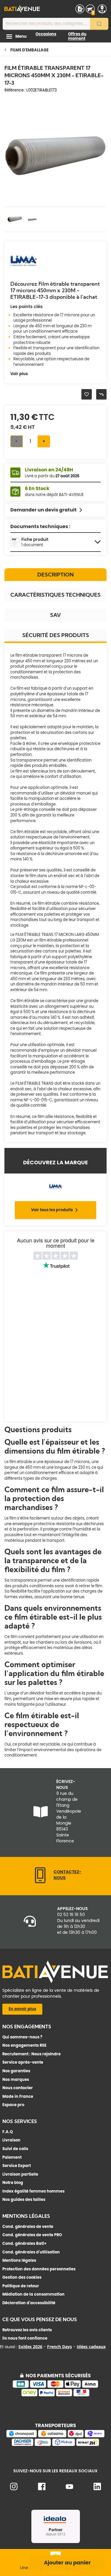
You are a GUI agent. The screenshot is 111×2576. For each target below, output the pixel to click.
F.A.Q (8, 2132)
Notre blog (13, 2183)
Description (55, 575)
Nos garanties (16, 2071)
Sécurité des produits (56, 635)
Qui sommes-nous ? (22, 2037)
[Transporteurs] (55, 2445)
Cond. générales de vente (28, 2227)
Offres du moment (77, 36)
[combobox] (55, 24)
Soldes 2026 (30, 2347)
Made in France (18, 2096)
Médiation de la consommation (33, 2294)
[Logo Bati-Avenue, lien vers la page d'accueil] (22, 9)
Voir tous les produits (52, 1210)
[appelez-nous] (40, 1882)
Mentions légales (19, 2260)
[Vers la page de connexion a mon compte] (102, 9)
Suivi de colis (15, 2149)
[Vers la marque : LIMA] (24, 273)
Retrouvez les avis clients (27, 2330)
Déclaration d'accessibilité (29, 2303)
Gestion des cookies (22, 2277)
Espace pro (13, 2105)
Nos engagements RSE (24, 2045)
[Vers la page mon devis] (80, 9)
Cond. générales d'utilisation (31, 2252)
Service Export (17, 2166)
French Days (59, 2347)
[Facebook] (42, 2489)
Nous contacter (18, 2088)
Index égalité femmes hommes (33, 2191)
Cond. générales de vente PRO (32, 2235)
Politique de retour (21, 2286)
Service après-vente (23, 2062)
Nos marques (16, 2080)
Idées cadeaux (91, 2347)
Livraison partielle (20, 2174)
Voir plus (19, 374)
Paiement (12, 2157)
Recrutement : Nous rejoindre (32, 2054)
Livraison (11, 2140)
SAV (55, 615)
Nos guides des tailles (24, 2200)
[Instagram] (14, 2489)
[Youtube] (69, 2488)
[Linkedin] (97, 2489)
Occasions (46, 34)
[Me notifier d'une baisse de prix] (101, 394)
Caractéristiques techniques (55, 595)
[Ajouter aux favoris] (87, 394)
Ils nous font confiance (25, 2338)
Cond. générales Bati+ (24, 2243)
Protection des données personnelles (39, 2269)
